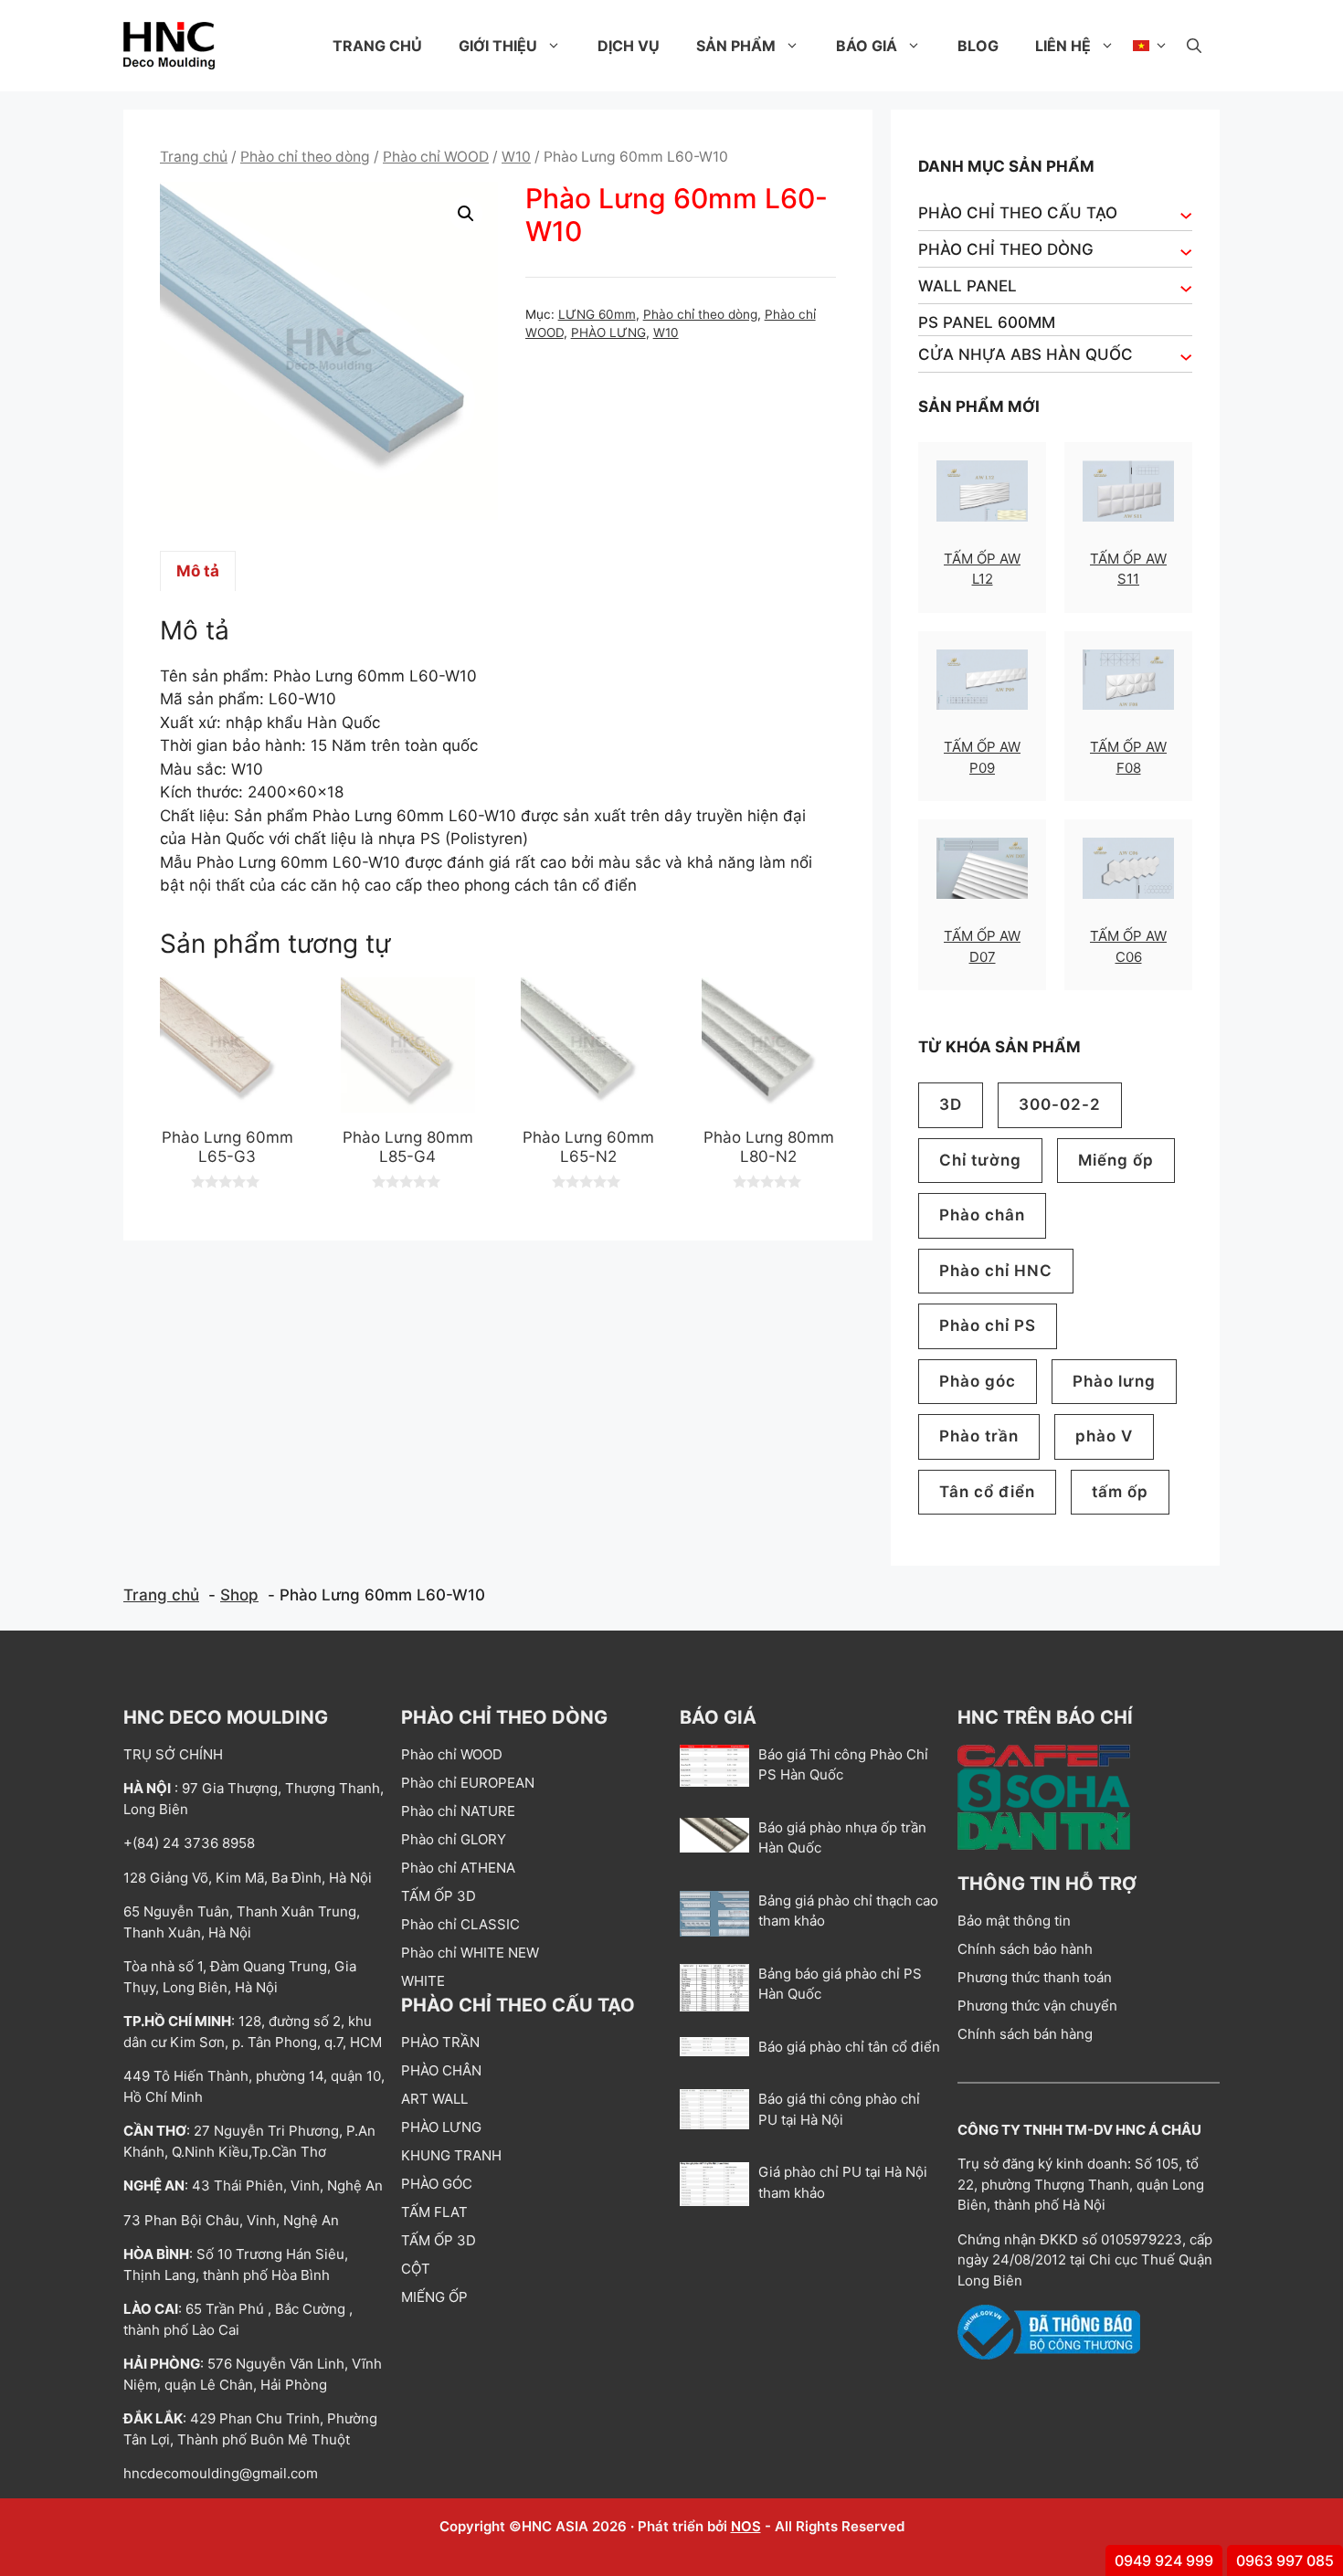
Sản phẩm (736, 46)
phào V (1104, 1436)
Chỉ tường (980, 1160)
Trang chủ (377, 46)
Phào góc (978, 1381)
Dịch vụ (629, 46)
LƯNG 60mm (597, 314)
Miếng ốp (1116, 1160)
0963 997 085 (1285, 2560)
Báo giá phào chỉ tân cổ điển (849, 2047)
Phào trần (979, 1436)
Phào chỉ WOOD (436, 157)
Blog (978, 46)
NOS (746, 2526)
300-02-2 (1060, 1104)
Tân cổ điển (987, 1492)
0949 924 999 (1164, 2560)
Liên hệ (1063, 46)
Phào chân (982, 1215)
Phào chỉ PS (988, 1325)
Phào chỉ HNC (996, 1271)
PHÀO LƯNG (608, 333)
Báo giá (867, 46)
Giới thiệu (498, 46)
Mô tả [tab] (198, 571)
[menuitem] (1151, 46)
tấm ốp (1120, 1492)
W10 (516, 157)
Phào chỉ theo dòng (305, 157)
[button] (1194, 46)
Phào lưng (1114, 1381)
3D (951, 1104)
